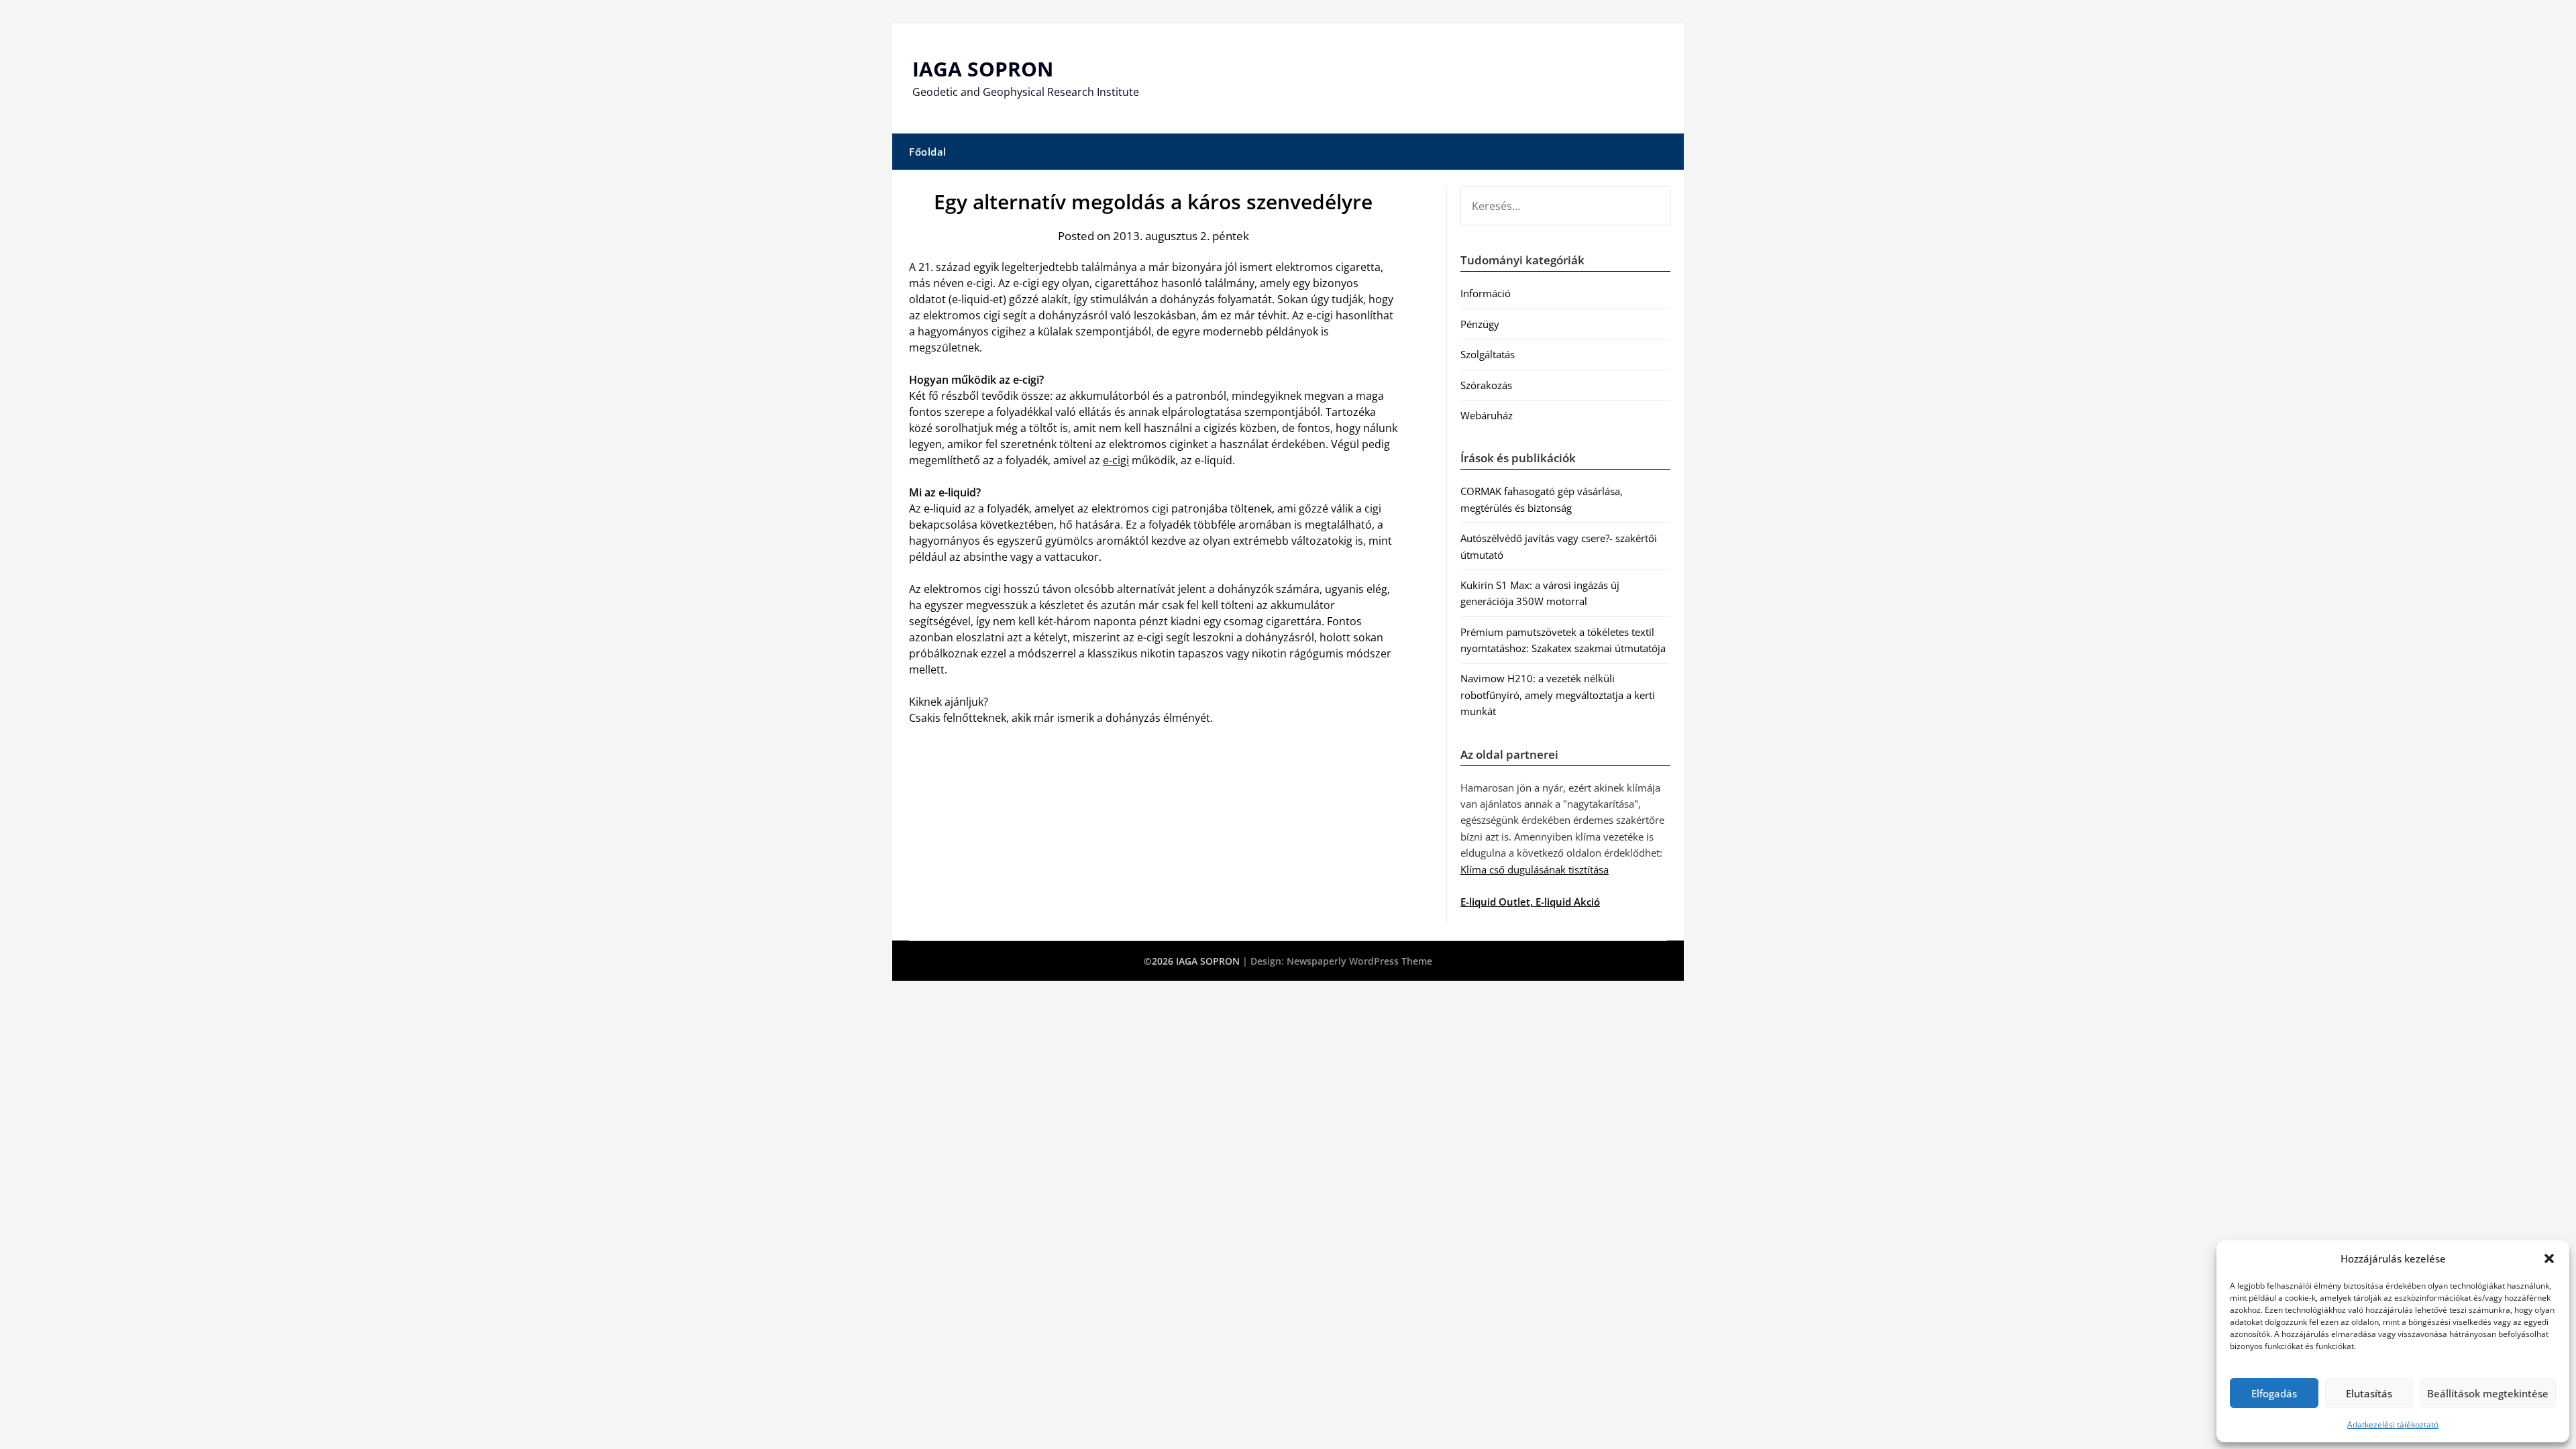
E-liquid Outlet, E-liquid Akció (1530, 902)
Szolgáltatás (1488, 354)
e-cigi (1116, 460)
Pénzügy (1480, 324)
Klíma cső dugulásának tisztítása (1535, 869)
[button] (2549, 1258)
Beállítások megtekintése (2488, 1393)
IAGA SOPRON (983, 69)
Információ (1486, 293)
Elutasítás (2369, 1393)
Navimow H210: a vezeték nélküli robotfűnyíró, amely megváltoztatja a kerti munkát (1558, 695)
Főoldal (928, 152)
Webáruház (1487, 415)
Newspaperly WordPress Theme (1359, 961)
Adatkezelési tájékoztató (2393, 1425)
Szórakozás (1486, 385)
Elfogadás (2274, 1393)
